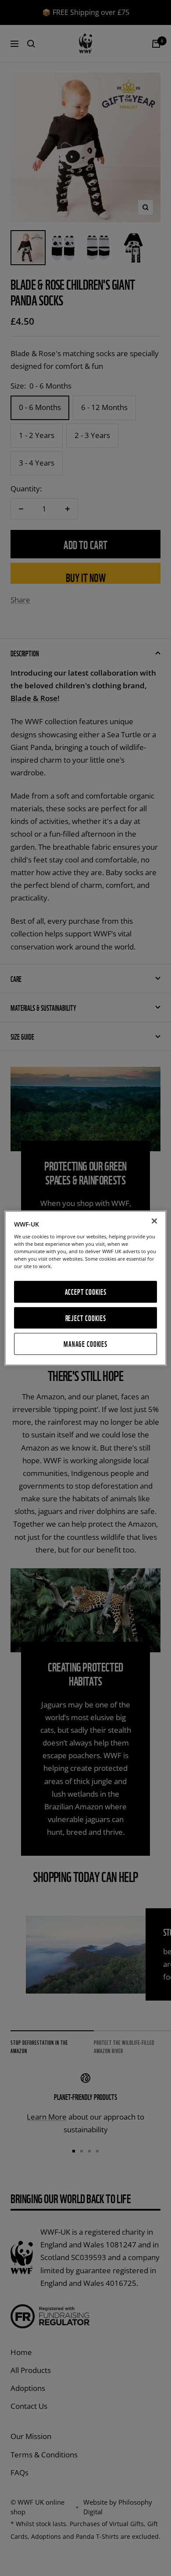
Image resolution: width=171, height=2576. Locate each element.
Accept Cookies (86, 1292)
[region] (86, 1288)
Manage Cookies (85, 1344)
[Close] (154, 1221)
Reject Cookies (86, 1318)
